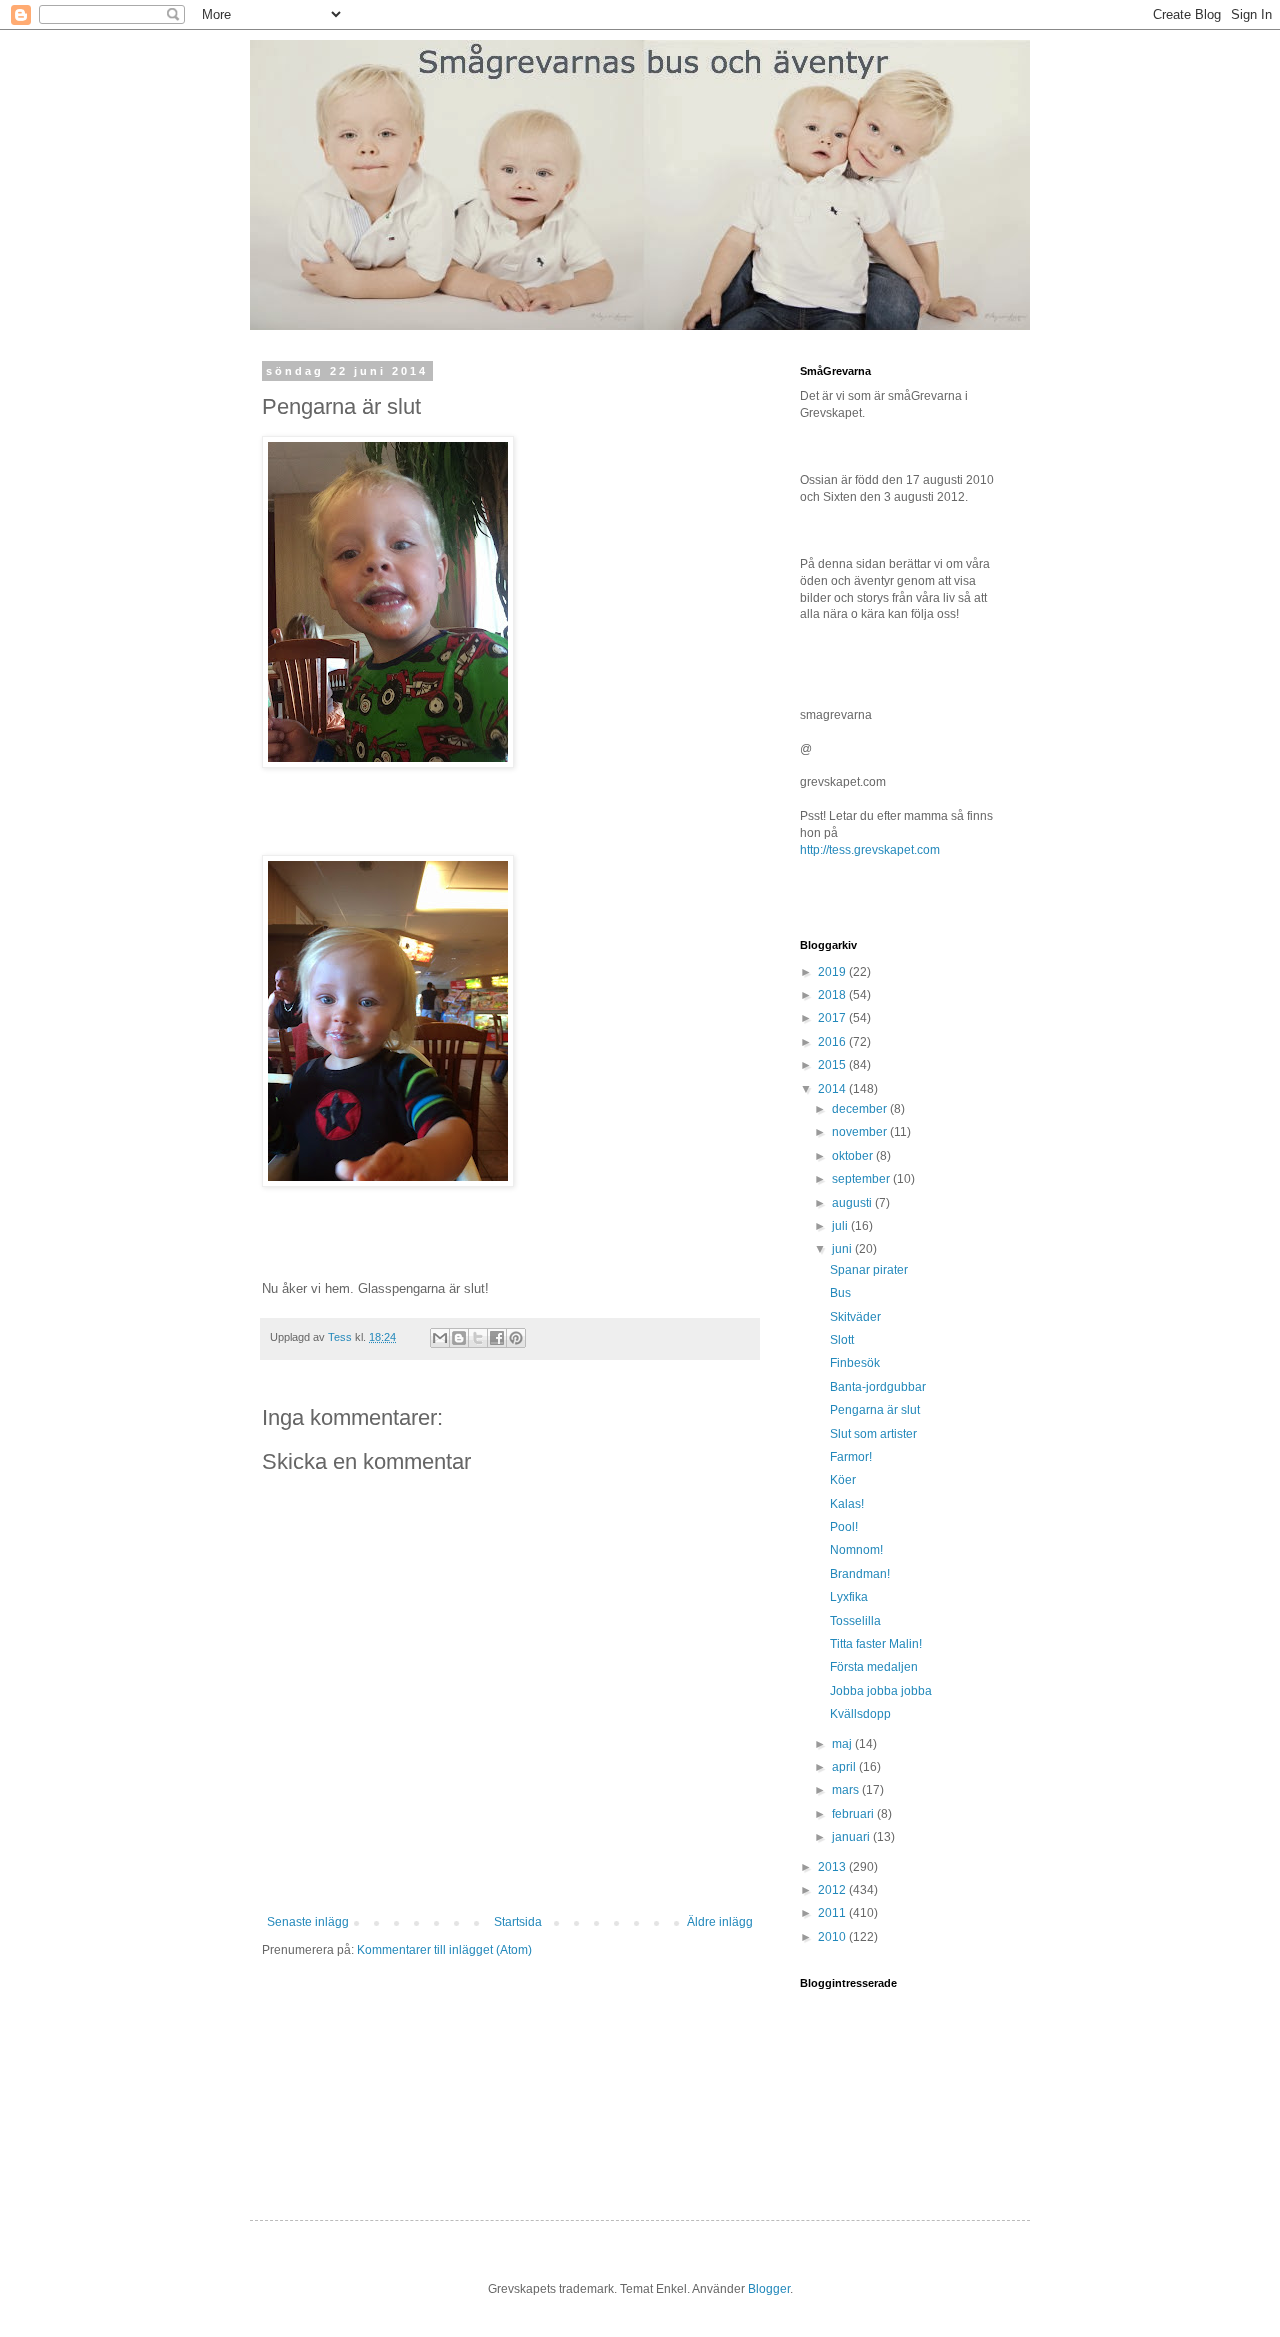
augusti (853, 1203)
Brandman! (860, 1574)
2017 (833, 1018)
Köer (843, 1480)
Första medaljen (874, 1667)
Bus (840, 1293)
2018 (833, 995)
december (861, 1109)
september (862, 1179)
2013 (833, 1867)
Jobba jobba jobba (881, 1691)
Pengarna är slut (875, 1410)
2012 (833, 1890)
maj (843, 1744)
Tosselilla (855, 1621)
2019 (833, 972)
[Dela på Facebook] (497, 1338)
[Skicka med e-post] (440, 1338)
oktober (854, 1156)
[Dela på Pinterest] (516, 1338)
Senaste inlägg (308, 1922)
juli (841, 1226)
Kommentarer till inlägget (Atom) (444, 1950)
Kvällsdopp (860, 1714)
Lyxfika (849, 1597)
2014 (833, 1089)
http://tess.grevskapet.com (870, 850)
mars (847, 1790)
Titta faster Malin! (876, 1644)
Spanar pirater (869, 1270)
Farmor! (851, 1457)
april (845, 1767)
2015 (833, 1065)
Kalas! (847, 1504)
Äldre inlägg (720, 1922)
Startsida (518, 1922)
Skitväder (855, 1317)
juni (843, 1249)
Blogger (769, 2289)
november (861, 1132)
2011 (833, 1913)
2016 (833, 1042)
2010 (833, 1937)
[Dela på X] (478, 1338)
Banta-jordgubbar (878, 1387)
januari (852, 1837)
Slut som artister (873, 1434)
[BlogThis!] (459, 1338)
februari (854, 1814)
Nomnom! (856, 1550)
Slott (842, 1340)
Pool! (844, 1527)
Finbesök (855, 1363)
